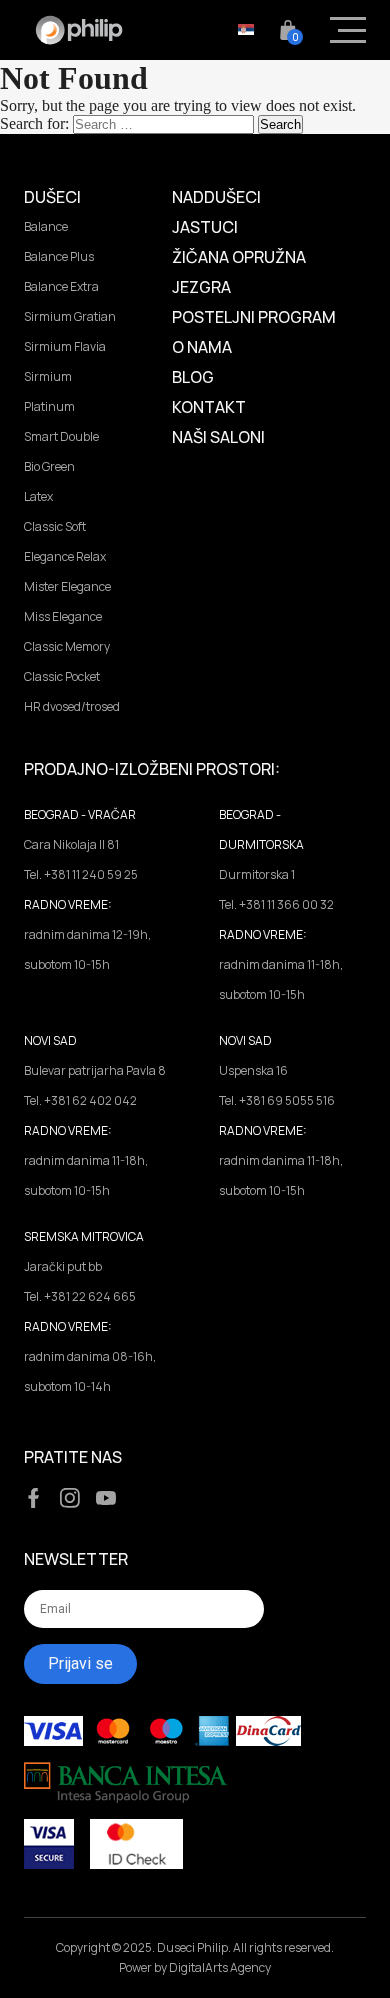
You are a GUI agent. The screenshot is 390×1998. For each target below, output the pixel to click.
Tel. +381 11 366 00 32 (276, 904)
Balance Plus (59, 256)
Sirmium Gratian (70, 316)
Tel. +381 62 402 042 (80, 1100)
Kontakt (209, 407)
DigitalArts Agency (220, 1967)
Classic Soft (55, 526)
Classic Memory (67, 646)
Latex (38, 496)
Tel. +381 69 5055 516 (277, 1100)
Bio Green (49, 466)
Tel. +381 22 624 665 (80, 1296)
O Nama (202, 347)
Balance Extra (61, 286)
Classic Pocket (62, 676)
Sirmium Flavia (65, 346)
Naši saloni (218, 437)
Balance (46, 226)
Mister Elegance (67, 586)
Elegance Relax (65, 556)
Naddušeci (216, 197)
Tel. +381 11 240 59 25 (81, 874)
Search (280, 124)
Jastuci (205, 227)
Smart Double (61, 436)
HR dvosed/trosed (72, 706)
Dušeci (52, 197)
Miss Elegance (63, 616)
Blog (193, 377)
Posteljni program (254, 317)
